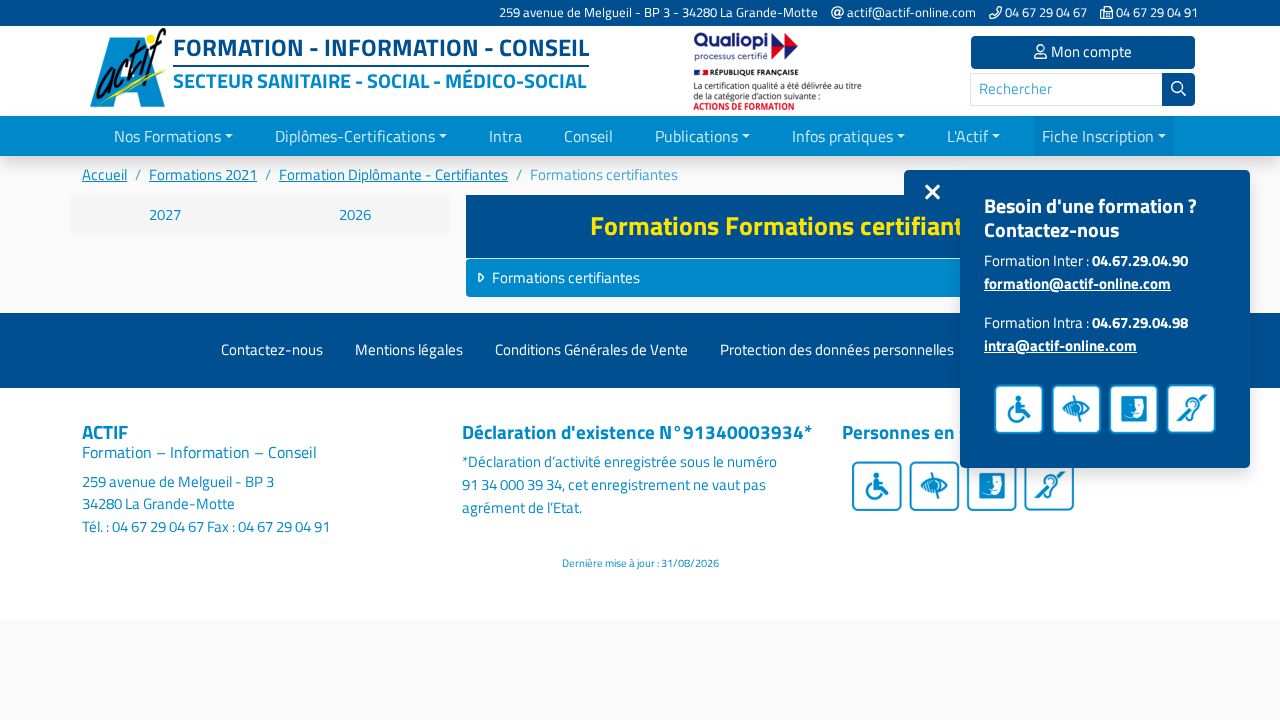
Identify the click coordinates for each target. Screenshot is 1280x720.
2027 (165, 214)
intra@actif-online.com (1060, 345)
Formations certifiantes (833, 277)
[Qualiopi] (780, 69)
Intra (505, 136)
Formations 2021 (203, 174)
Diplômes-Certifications (355, 136)
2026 (355, 214)
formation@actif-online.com (1077, 283)
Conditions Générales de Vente (591, 349)
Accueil (104, 174)
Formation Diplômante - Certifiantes (393, 174)
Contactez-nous (272, 349)
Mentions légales (409, 349)
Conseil (588, 136)
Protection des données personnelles (837, 349)
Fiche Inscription (1098, 136)
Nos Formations (167, 136)
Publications (696, 136)
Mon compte (1090, 51)
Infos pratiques (842, 136)
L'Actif (967, 136)
